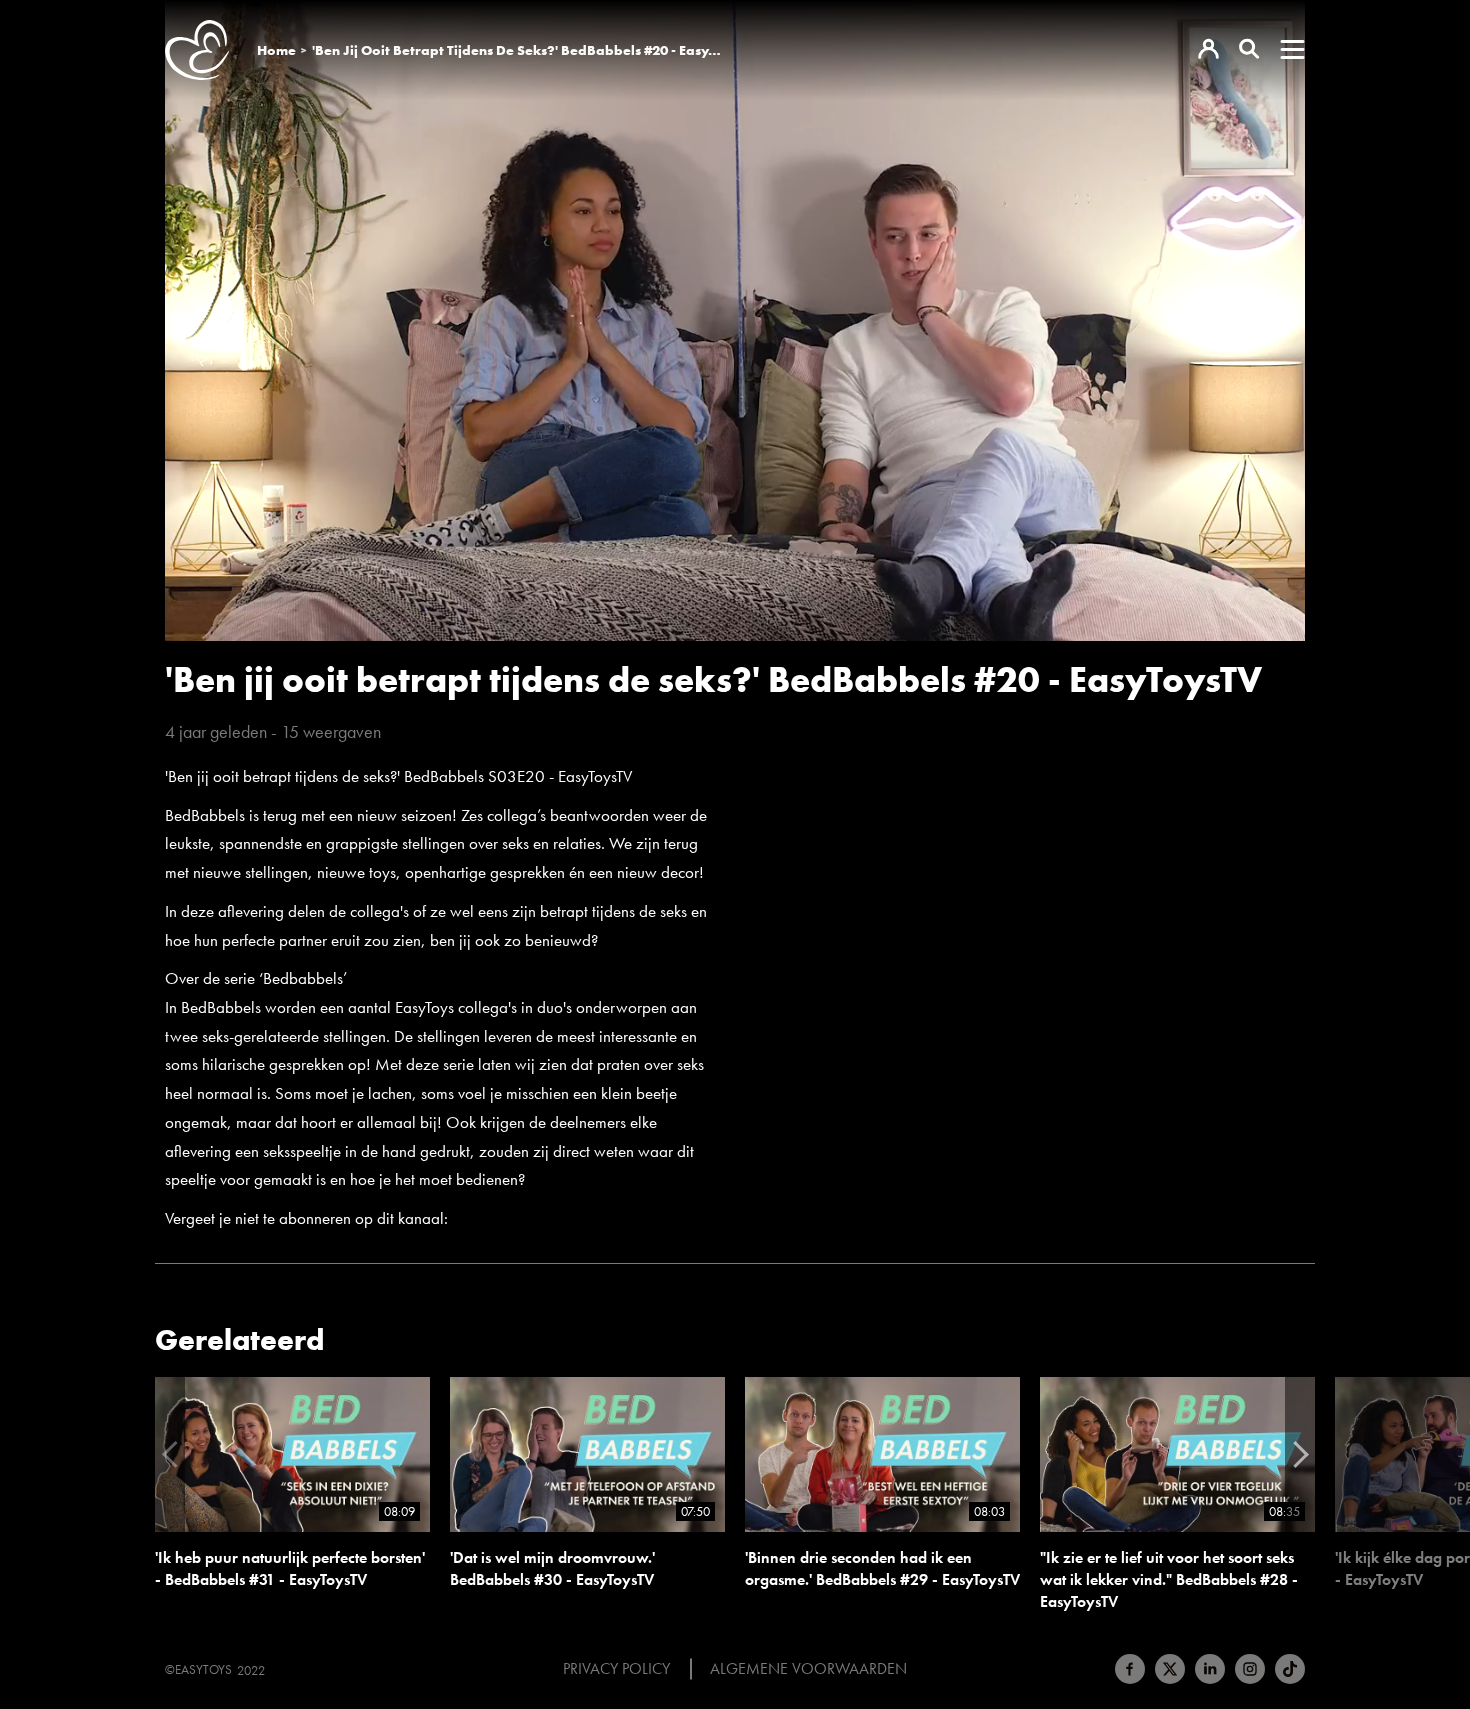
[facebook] (1130, 1669)
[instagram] (1250, 1669)
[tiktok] (1290, 1669)
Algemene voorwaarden (808, 1669)
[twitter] (1170, 1669)
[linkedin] (1210, 1669)
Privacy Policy (616, 1669)
